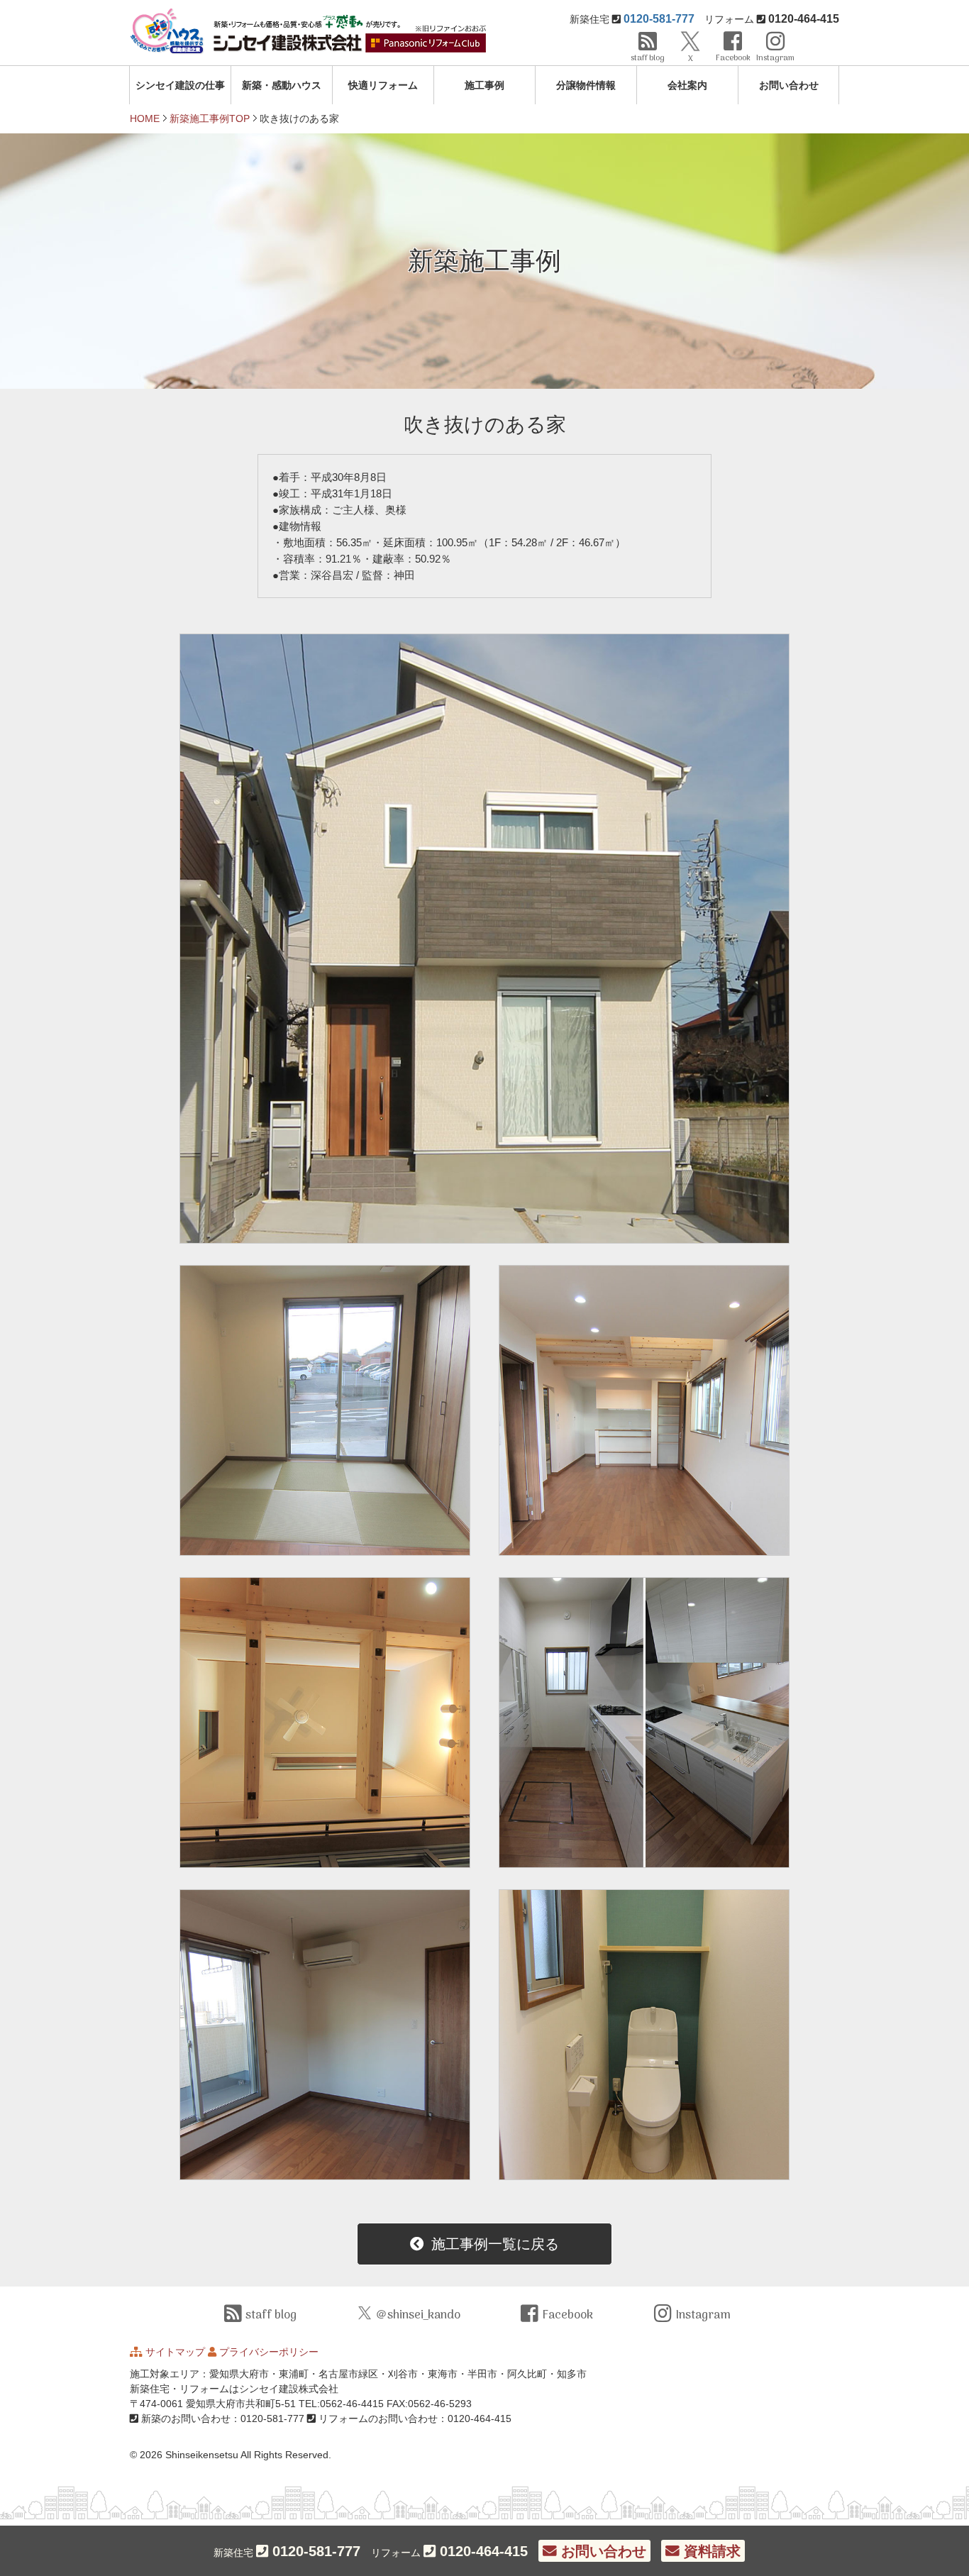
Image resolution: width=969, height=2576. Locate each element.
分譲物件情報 (586, 85)
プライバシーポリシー (269, 2352)
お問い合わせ (789, 85)
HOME (145, 118)
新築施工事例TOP (210, 118)
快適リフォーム (383, 85)
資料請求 (710, 2551)
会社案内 (687, 85)
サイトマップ (175, 2352)
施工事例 (484, 85)
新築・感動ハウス (282, 85)
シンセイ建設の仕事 (180, 85)
